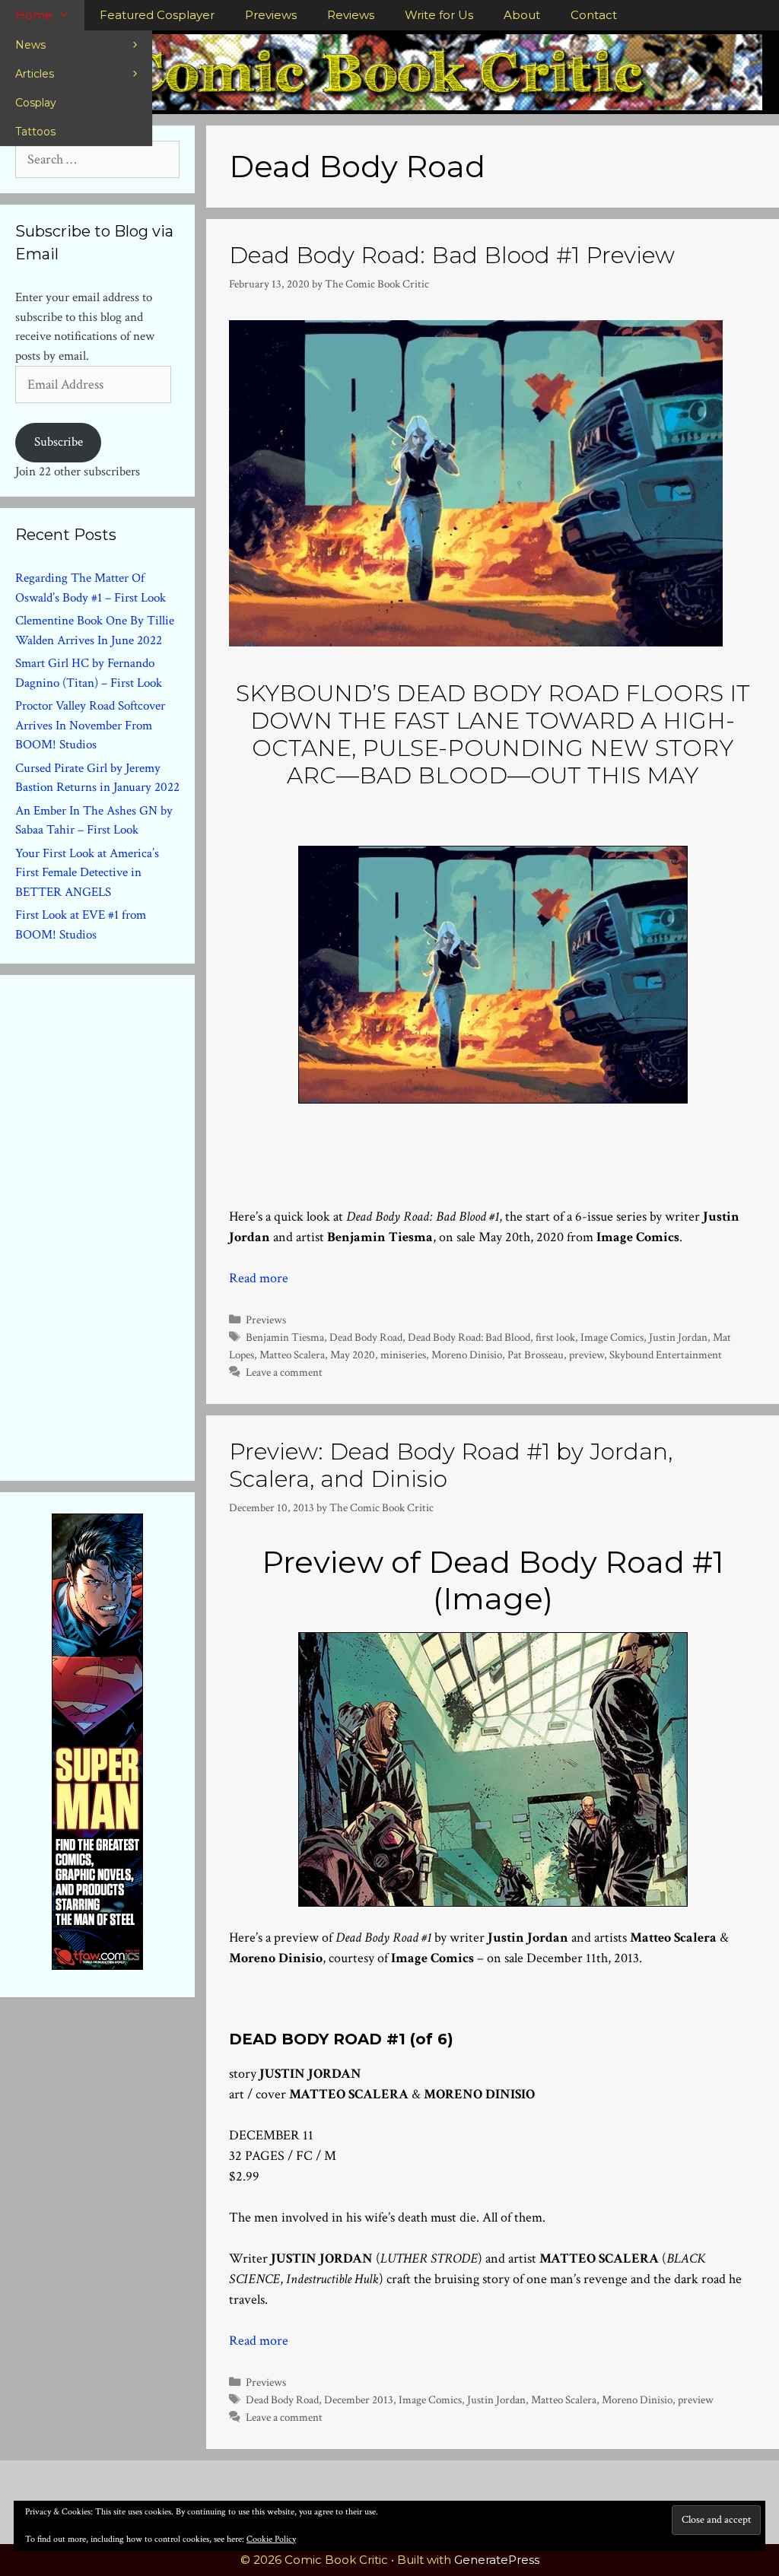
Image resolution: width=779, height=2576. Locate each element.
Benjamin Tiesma (285, 1337)
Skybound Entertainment (666, 1355)
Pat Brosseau (536, 1355)
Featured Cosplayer (157, 15)
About (522, 15)
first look (555, 1337)
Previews (271, 15)
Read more (259, 1278)
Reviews (351, 15)
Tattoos (35, 132)
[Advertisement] (129, 1224)
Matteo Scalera (292, 1355)
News (30, 45)
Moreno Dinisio (467, 1355)
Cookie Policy (271, 2539)
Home (34, 15)
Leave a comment (284, 1372)
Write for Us (439, 15)
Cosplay (36, 103)
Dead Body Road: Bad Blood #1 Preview (452, 255)
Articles (35, 74)
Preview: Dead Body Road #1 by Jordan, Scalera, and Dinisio (451, 1465)
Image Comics (612, 1337)
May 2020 (353, 1355)
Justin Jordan (678, 1337)
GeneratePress (497, 2560)
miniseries (403, 1355)
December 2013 (359, 2400)
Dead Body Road (366, 1337)
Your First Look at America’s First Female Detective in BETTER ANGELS (87, 873)
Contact (594, 15)
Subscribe (59, 442)
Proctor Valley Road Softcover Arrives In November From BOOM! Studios (90, 725)
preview (587, 1355)
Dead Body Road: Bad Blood (469, 1337)
